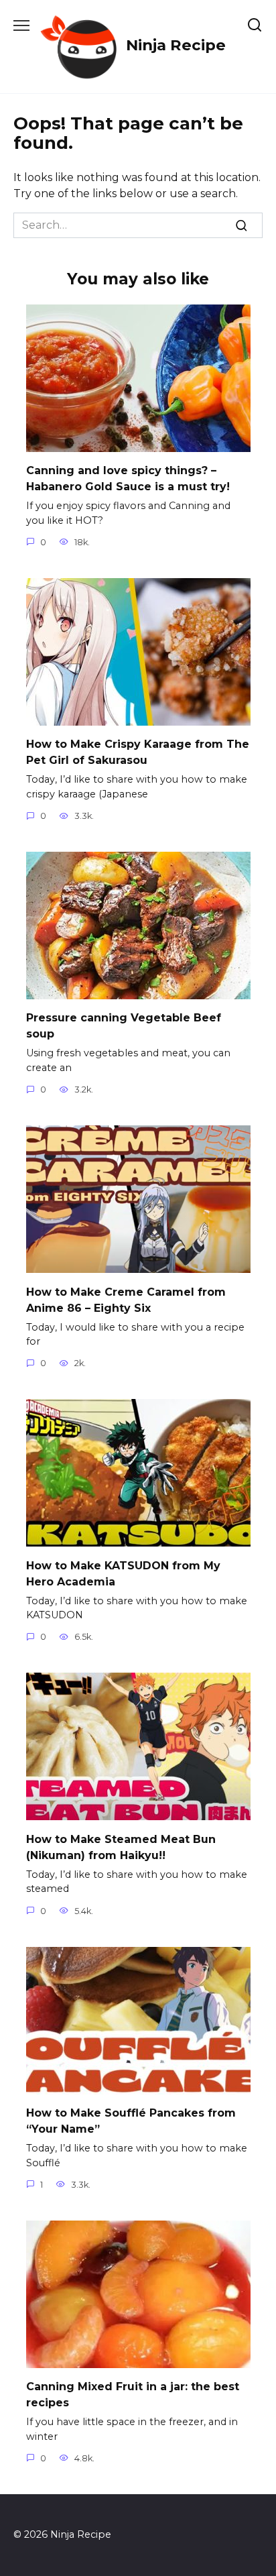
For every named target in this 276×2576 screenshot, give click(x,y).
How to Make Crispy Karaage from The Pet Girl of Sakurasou (138, 752)
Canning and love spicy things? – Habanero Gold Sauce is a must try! (128, 479)
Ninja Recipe (176, 45)
